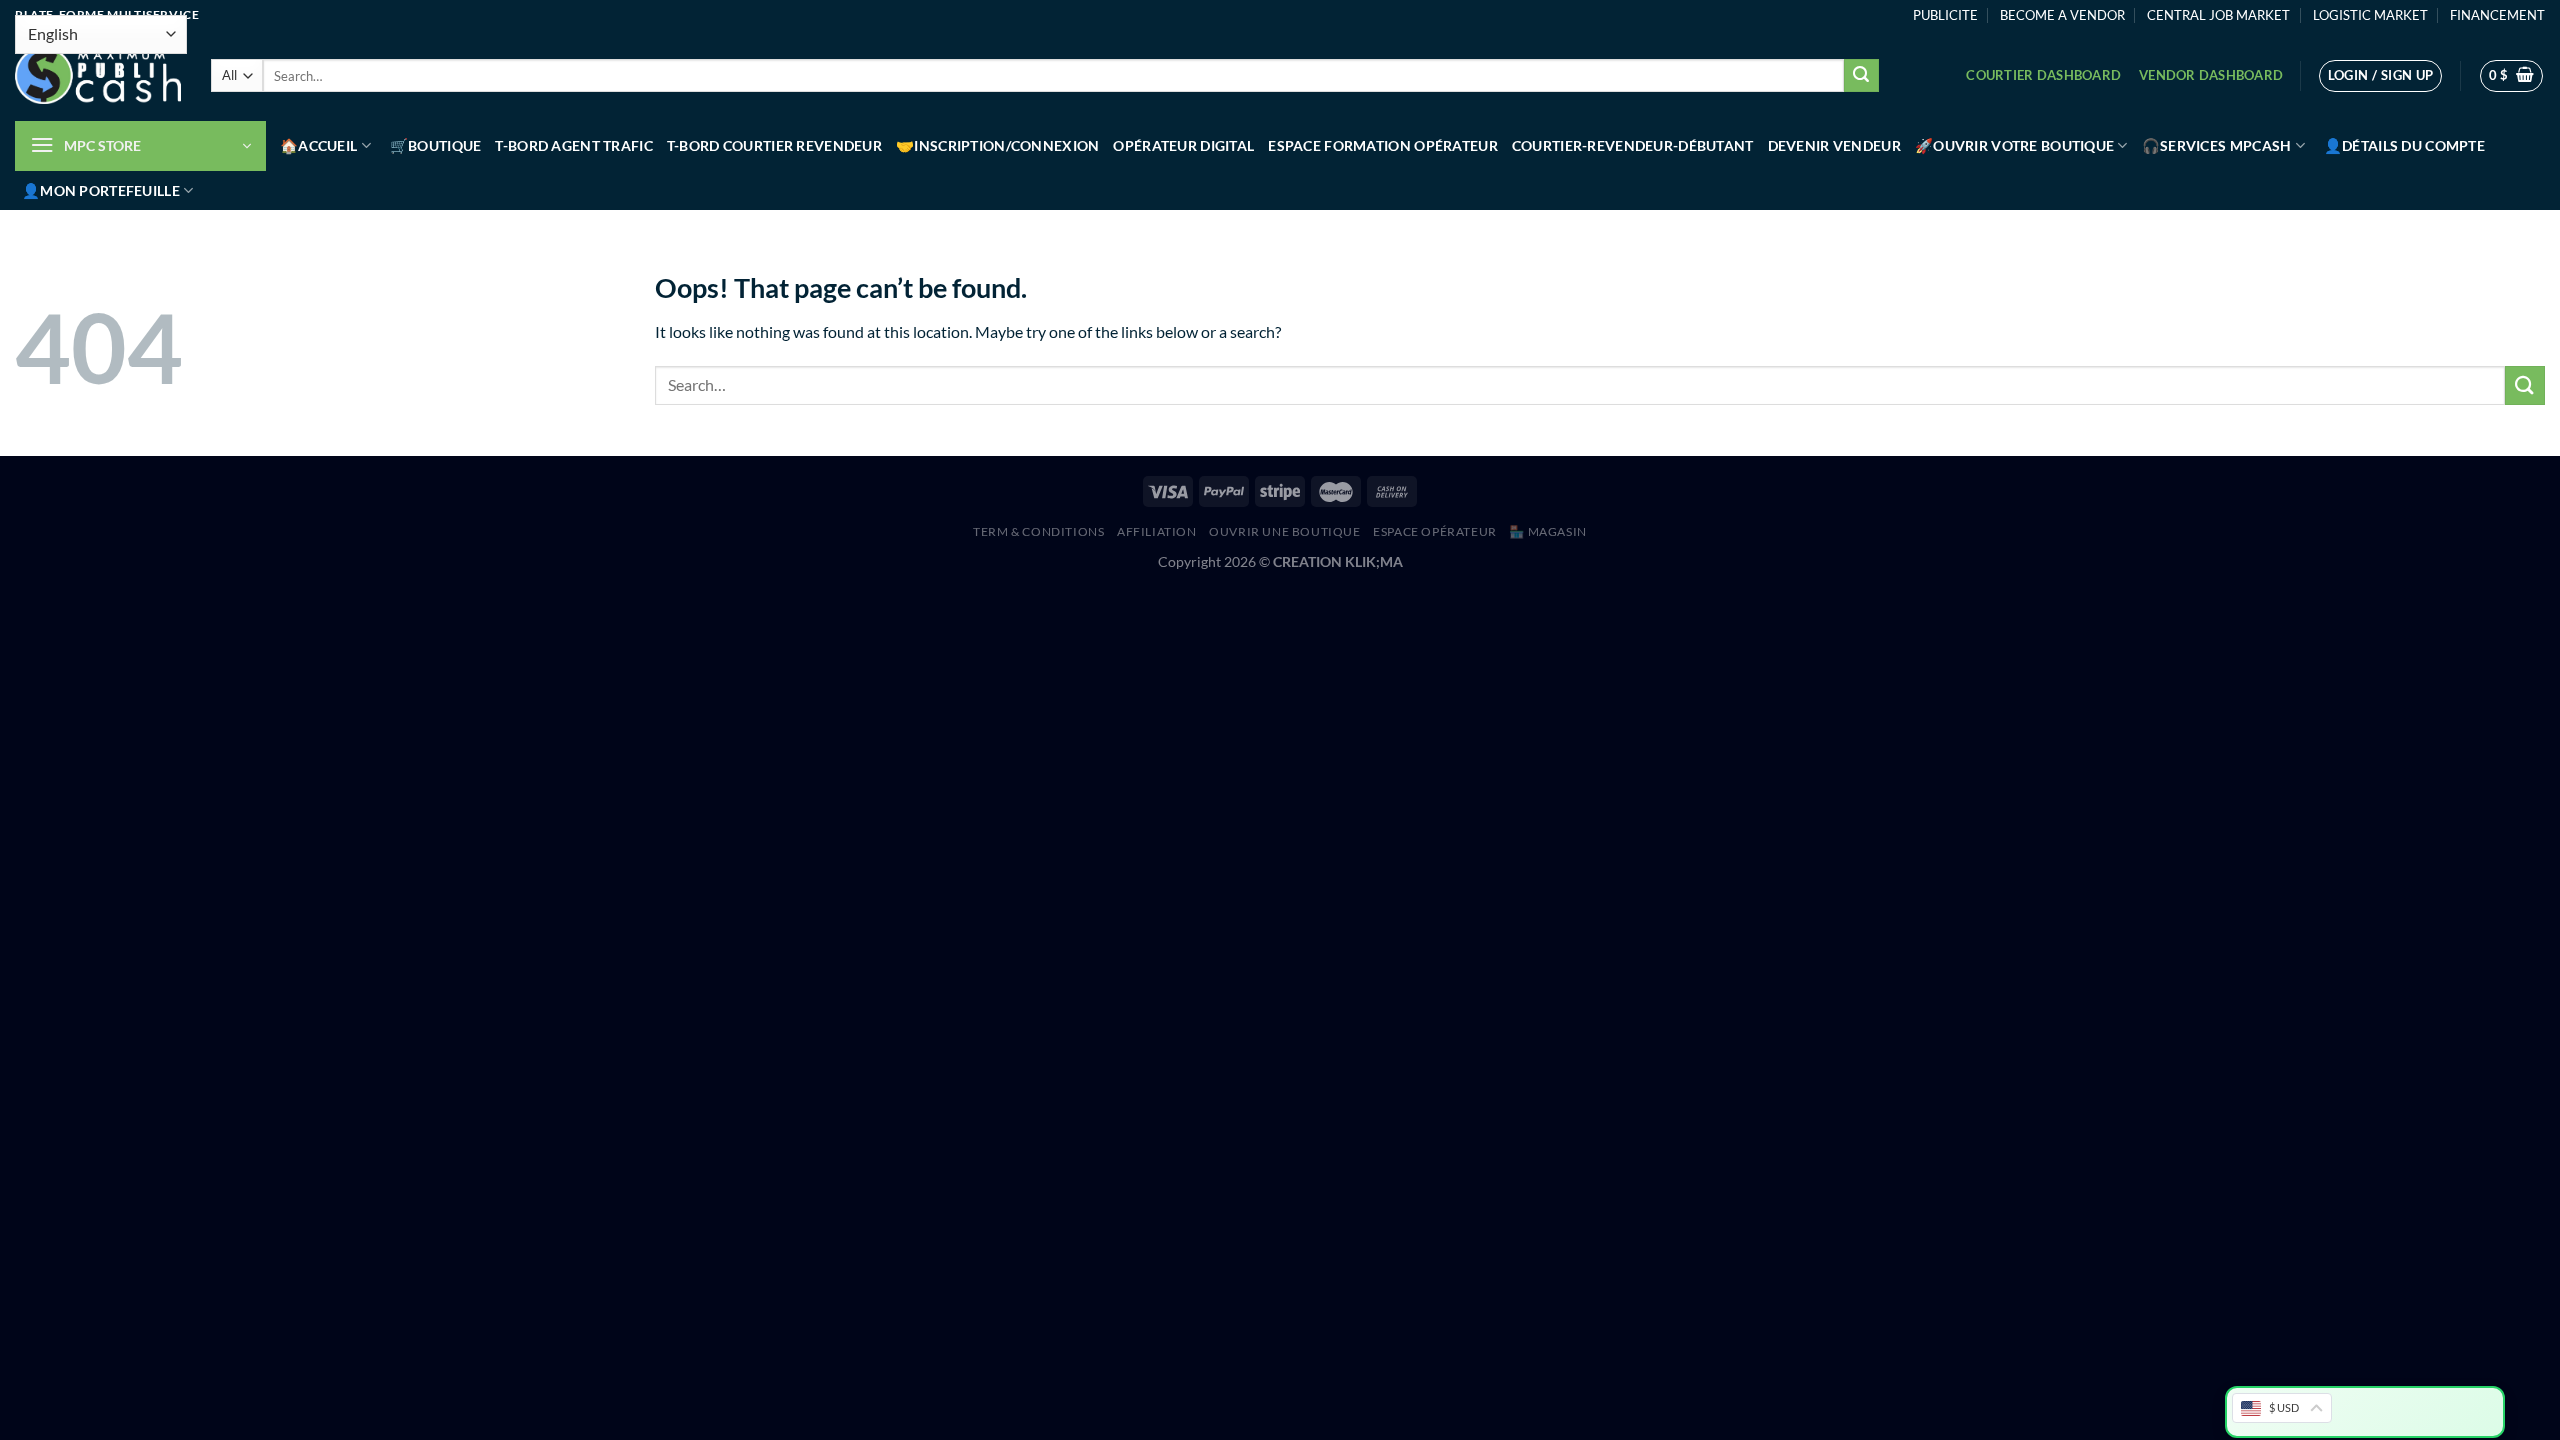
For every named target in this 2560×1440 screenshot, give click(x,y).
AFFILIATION (1157, 531)
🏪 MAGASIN (1548, 531)
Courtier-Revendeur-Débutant (1633, 145)
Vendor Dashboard (2211, 75)
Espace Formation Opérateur (1383, 145)
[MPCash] (98, 76)
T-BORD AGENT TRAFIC (573, 145)
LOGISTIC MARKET (2370, 15)
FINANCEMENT (2497, 15)
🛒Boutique (436, 145)
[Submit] (1861, 76)
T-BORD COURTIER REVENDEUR (774, 145)
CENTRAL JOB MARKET (2218, 15)
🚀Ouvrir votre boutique (2014, 145)
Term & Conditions (1038, 531)
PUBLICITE (1945, 15)
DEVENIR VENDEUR (1834, 145)
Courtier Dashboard (2043, 75)
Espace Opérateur (1435, 531)
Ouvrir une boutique (1285, 531)
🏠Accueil (318, 145)
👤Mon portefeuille (101, 190)
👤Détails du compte (2404, 145)
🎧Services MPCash (2217, 145)
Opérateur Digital (1183, 145)
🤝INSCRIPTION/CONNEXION (997, 145)
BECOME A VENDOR (2062, 15)
